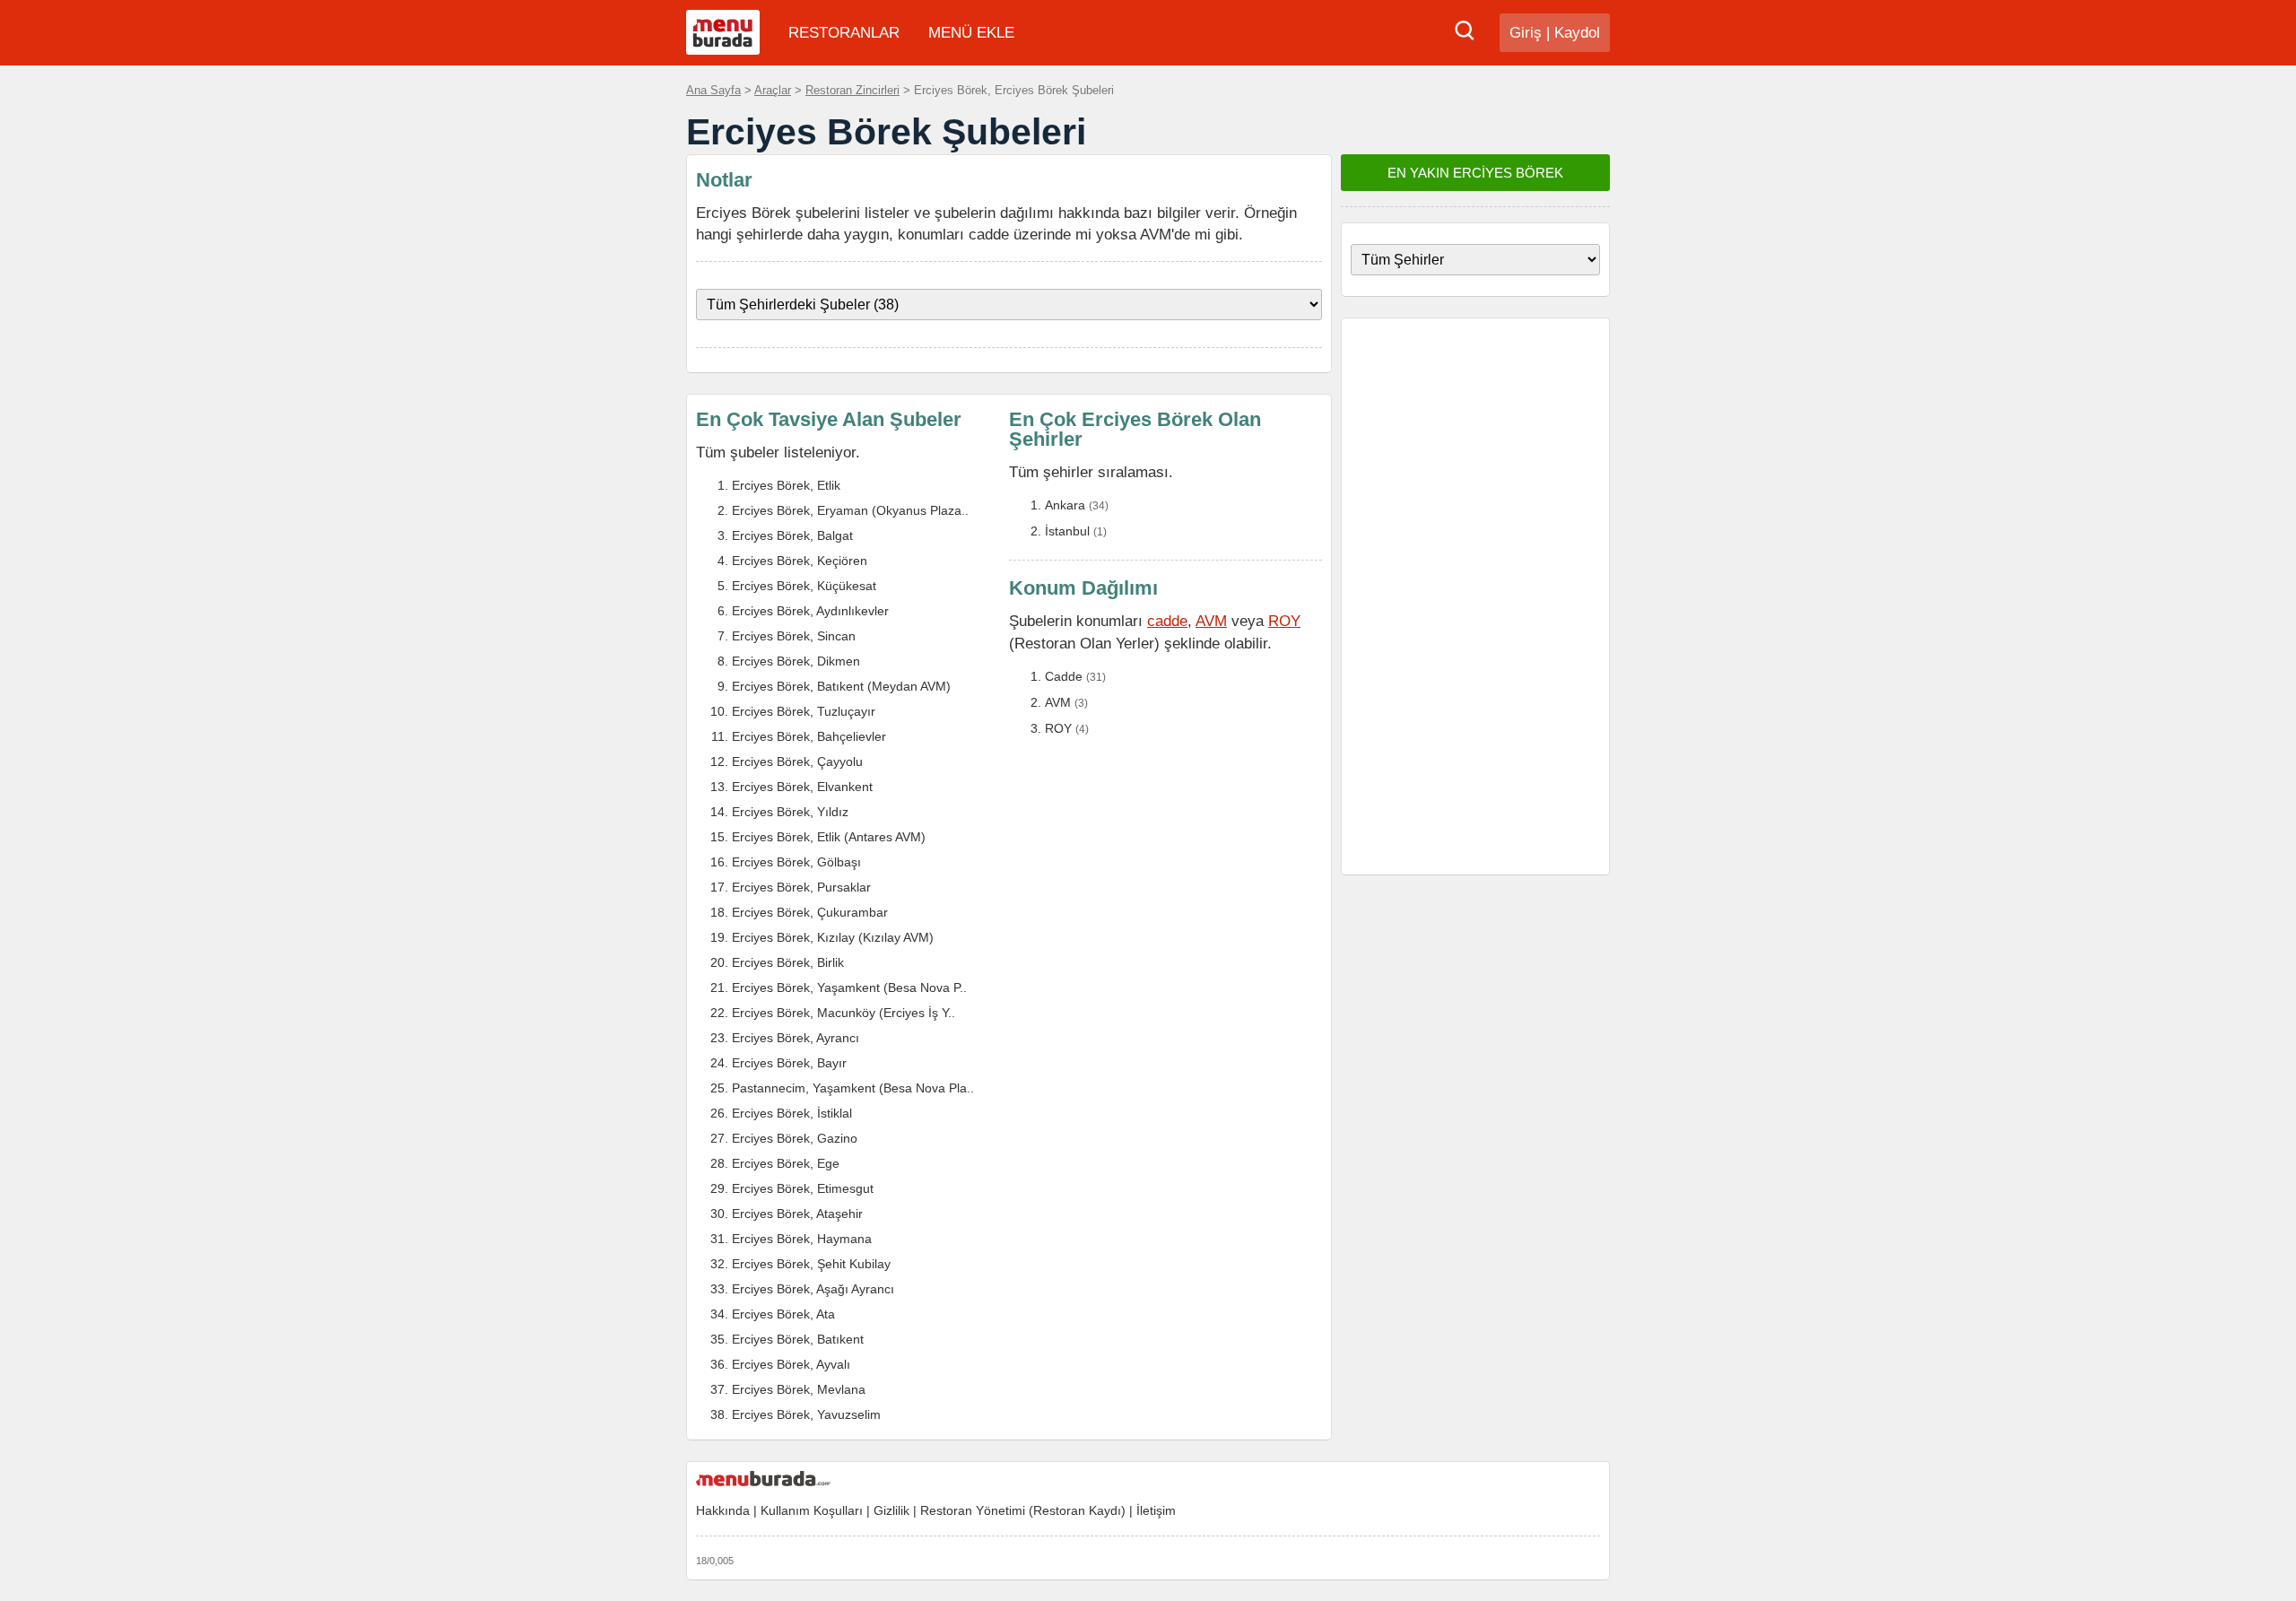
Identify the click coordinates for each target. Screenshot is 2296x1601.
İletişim (1156, 1510)
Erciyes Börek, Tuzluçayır (804, 711)
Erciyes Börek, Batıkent (798, 1339)
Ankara (1065, 505)
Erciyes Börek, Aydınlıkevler (810, 611)
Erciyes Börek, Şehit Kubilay (811, 1264)
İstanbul (1067, 531)
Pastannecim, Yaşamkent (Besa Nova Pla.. (853, 1088)
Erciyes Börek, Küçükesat (804, 586)
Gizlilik (891, 1510)
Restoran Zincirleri (852, 90)
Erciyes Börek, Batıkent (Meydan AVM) (841, 686)
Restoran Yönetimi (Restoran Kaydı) (1023, 1510)
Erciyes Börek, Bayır (789, 1063)
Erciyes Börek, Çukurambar (810, 912)
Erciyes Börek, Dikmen (796, 661)
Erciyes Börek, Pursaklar (801, 887)
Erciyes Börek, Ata (783, 1314)
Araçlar (773, 90)
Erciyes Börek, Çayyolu (797, 761)
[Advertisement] (1475, 596)
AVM (1211, 621)
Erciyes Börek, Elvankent (802, 787)
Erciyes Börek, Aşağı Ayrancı (813, 1289)
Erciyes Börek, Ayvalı (791, 1364)
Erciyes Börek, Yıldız (790, 812)
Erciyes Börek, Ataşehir (797, 1214)
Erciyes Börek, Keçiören (800, 561)
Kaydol (1577, 33)
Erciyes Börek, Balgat (792, 535)
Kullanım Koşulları (812, 1510)
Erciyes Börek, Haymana (802, 1239)
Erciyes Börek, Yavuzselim (806, 1414)
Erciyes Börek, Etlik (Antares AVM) (829, 837)
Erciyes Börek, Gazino (795, 1138)
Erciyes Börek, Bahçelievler (809, 736)
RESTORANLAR (844, 33)
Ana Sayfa (713, 90)
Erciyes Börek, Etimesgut (803, 1188)
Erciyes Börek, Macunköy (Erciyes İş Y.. (844, 1013)
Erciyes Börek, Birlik (788, 962)
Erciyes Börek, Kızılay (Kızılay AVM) (833, 937)
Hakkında (723, 1510)
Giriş (1526, 33)
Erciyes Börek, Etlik (786, 485)
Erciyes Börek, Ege (786, 1163)
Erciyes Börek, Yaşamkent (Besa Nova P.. (849, 988)
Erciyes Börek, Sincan (794, 636)
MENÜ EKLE (971, 33)
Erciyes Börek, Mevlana (799, 1389)
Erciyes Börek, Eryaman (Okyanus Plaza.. (850, 510)
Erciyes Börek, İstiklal (792, 1113)
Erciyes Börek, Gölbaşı (796, 862)
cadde (1167, 621)
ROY (1284, 621)
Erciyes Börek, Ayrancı (796, 1038)
